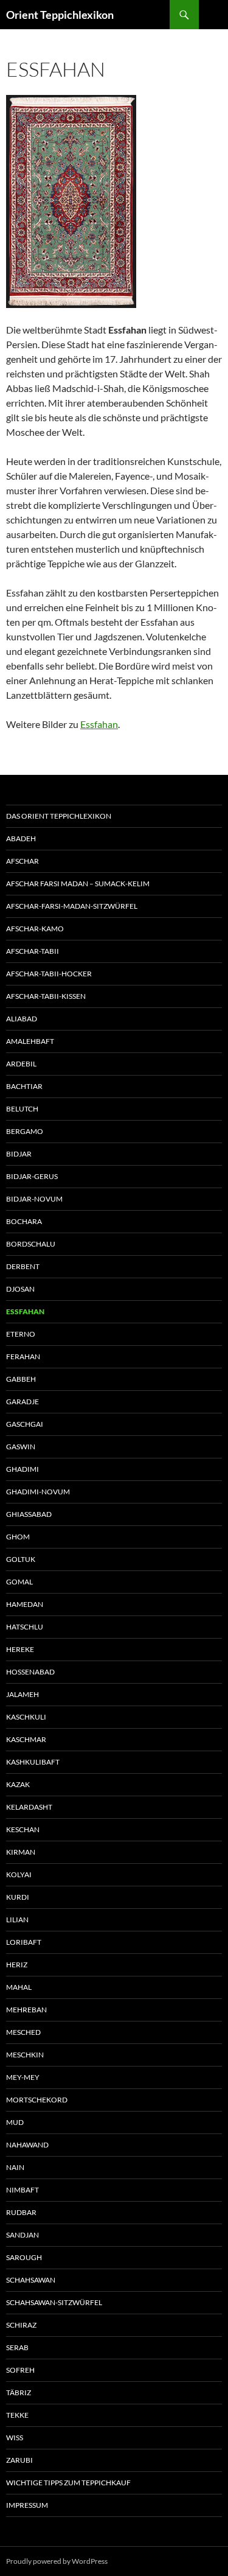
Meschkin (25, 2055)
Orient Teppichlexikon (60, 15)
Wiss (15, 2438)
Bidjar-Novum (34, 1199)
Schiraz (21, 2325)
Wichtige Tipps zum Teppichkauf (68, 2483)
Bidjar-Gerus (32, 1176)
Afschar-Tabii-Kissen (46, 996)
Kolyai (19, 1874)
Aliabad (22, 1019)
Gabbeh (21, 1379)
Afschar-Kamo (35, 929)
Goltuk (21, 1559)
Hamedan (25, 1604)
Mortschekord (37, 2100)
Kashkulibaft (33, 1762)
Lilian (17, 1920)
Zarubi (19, 2460)
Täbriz (19, 2392)
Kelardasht (29, 1807)
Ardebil (21, 1064)
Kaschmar (26, 1739)
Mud (15, 2122)
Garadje (22, 1402)
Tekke (17, 2415)
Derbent (23, 1266)
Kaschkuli (26, 1717)
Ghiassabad (29, 1514)
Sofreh (20, 2370)
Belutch (22, 1109)
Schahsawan (31, 2280)
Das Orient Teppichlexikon (59, 816)
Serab (17, 2347)
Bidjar (19, 1154)
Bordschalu (31, 1244)
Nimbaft (22, 2190)
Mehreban (26, 2010)
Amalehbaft (30, 1041)
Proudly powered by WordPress (57, 2561)
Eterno (21, 1334)
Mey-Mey (23, 2077)
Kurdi (18, 1897)
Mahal (19, 1987)
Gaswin (21, 1447)
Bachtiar (24, 1086)
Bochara (24, 1221)
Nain (15, 2167)
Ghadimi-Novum (38, 1492)
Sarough (24, 2257)
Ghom (18, 1537)
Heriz (17, 1965)
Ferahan (23, 1356)
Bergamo (25, 1131)
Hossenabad (30, 1672)
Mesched (23, 2032)
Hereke (20, 1649)
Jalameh (22, 1694)
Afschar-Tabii (33, 951)
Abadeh (21, 838)
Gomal (19, 1582)
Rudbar (21, 2212)
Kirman (21, 1852)
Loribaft (24, 1942)
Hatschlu (25, 1627)
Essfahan (99, 724)
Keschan (23, 1829)
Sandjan (22, 2235)
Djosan (20, 1289)
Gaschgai (25, 1424)
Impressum (27, 2505)
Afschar (22, 861)
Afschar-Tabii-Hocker (49, 974)
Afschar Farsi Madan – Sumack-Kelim (78, 884)
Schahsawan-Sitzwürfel (54, 2302)
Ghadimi (22, 1469)
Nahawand (27, 2145)
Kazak (18, 1784)
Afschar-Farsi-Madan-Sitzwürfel (72, 906)
